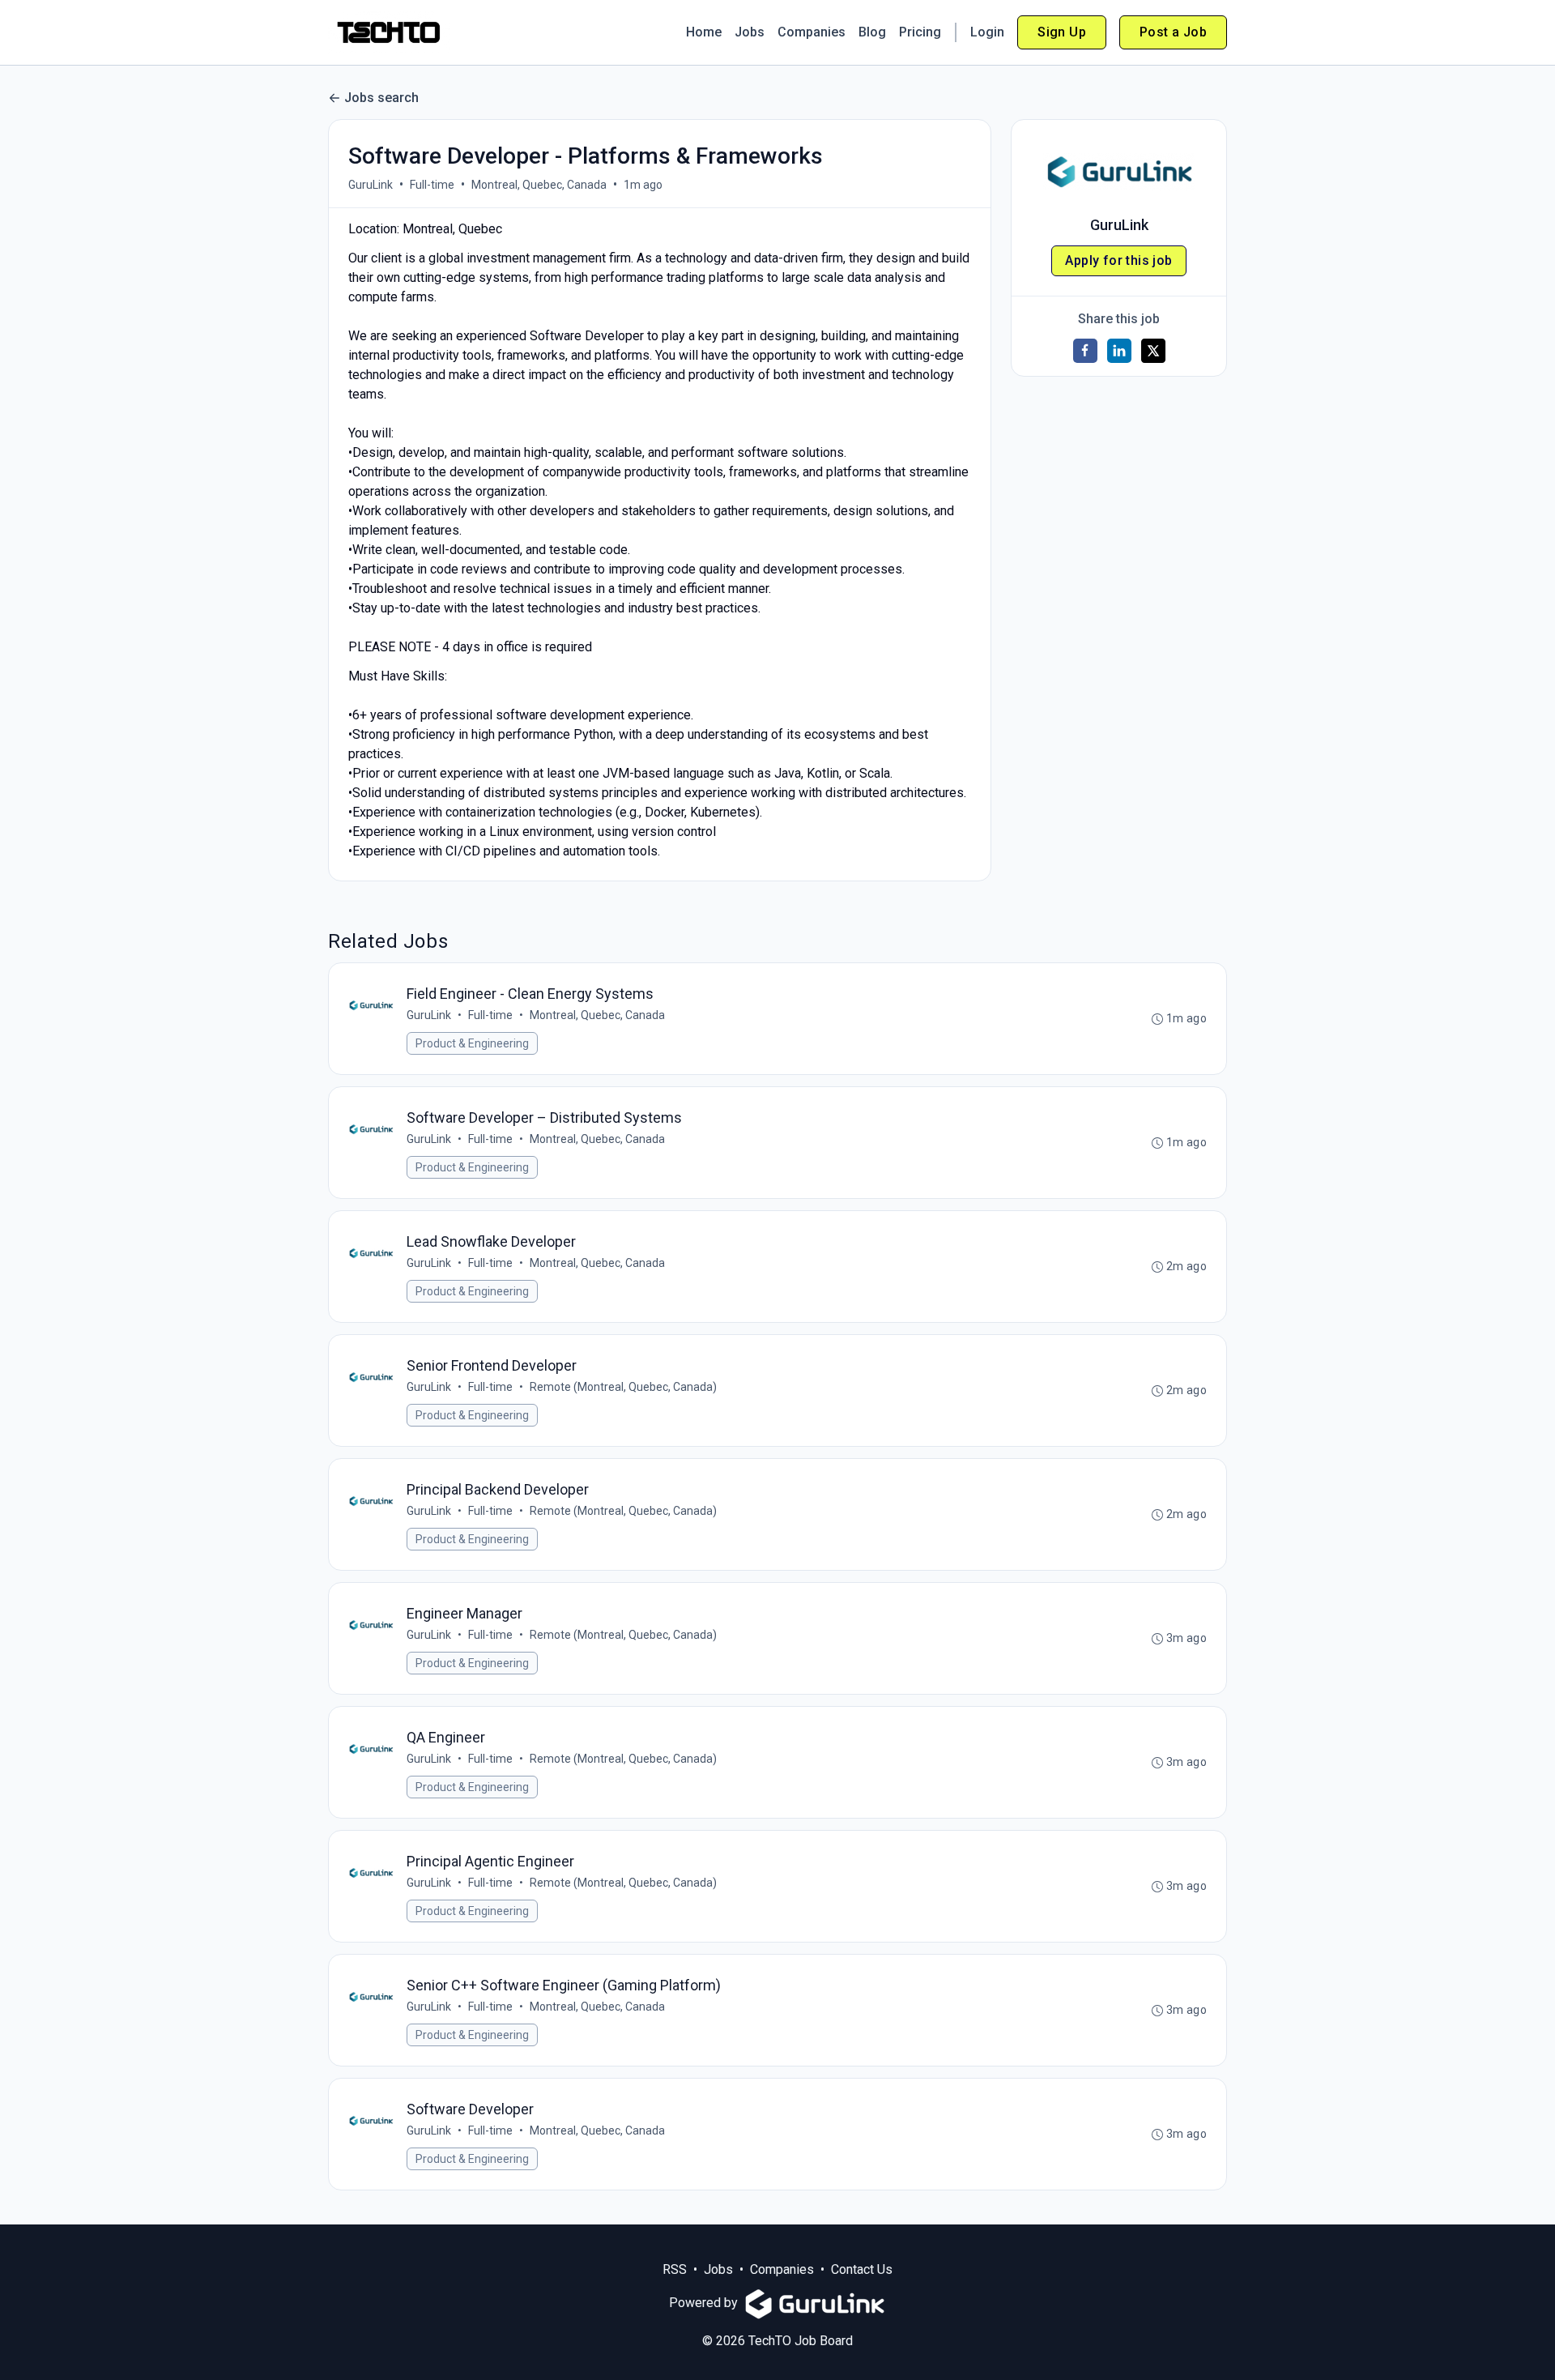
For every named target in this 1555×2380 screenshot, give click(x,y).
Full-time (432, 185)
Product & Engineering (472, 1043)
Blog (872, 32)
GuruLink (371, 185)
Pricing (920, 32)
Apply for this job (1118, 260)
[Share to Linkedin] (1119, 351)
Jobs (750, 32)
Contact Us (862, 2269)
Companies (812, 32)
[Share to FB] (1085, 351)
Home (704, 32)
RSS (675, 2269)
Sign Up (1062, 32)
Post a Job (1173, 32)
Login (987, 32)
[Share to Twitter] (1153, 351)
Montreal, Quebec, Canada (539, 185)
